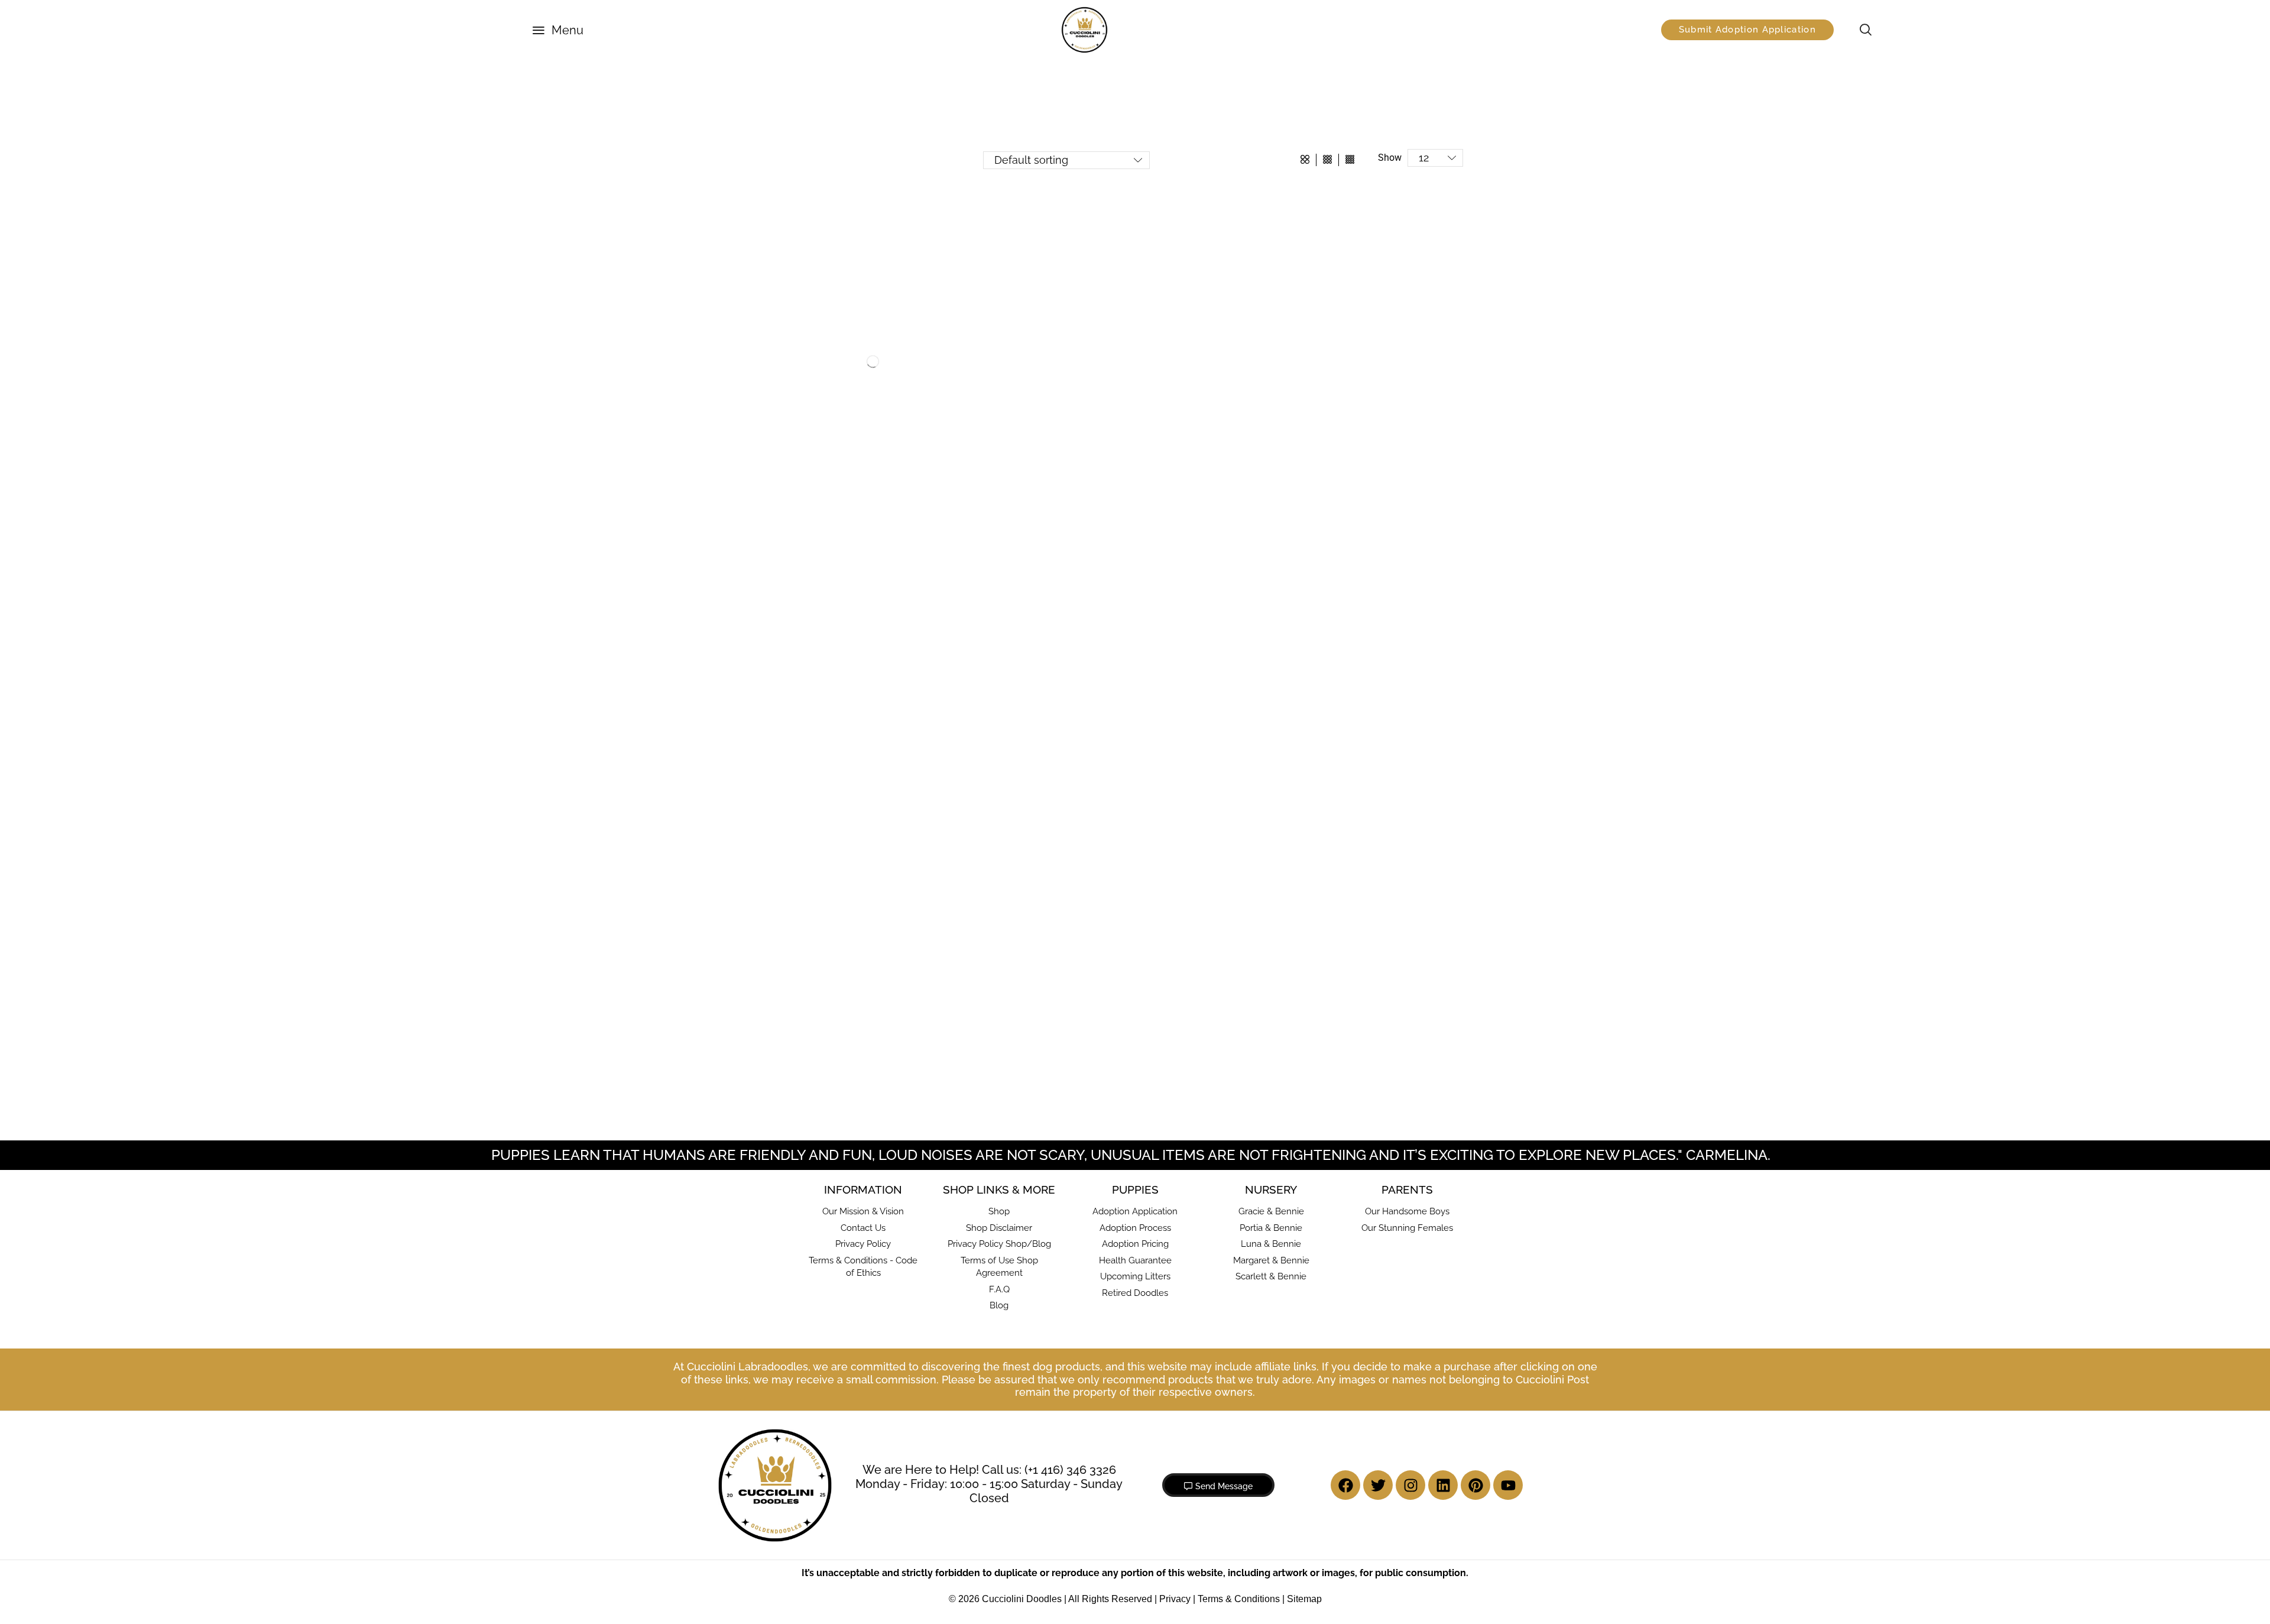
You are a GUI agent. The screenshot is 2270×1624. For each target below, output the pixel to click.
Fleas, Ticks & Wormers (845, 563)
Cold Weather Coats (850, 284)
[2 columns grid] (1305, 160)
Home (821, 84)
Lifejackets (834, 397)
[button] (558, 30)
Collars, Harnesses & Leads (851, 529)
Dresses (828, 322)
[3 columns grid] (1327, 160)
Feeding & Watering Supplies (854, 546)
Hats (823, 359)
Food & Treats (830, 580)
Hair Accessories (844, 341)
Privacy (1175, 1599)
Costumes (833, 303)
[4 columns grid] (1350, 160)
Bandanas (833, 246)
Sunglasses (835, 492)
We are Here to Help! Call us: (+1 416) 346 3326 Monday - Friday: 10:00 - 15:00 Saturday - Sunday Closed (989, 1484)
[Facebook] (1345, 1485)
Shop (866, 84)
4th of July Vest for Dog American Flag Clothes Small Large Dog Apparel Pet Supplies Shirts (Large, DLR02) (1417, 661)
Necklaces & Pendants (855, 416)
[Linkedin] (1443, 1485)
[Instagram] (1410, 1485)
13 (1252, 1106)
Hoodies (829, 378)
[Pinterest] (1475, 1485)
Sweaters (831, 511)
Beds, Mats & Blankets (843, 193)
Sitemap (1304, 1599)
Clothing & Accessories (958, 84)
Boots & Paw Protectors (858, 265)
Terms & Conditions (1239, 1599)
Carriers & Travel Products (849, 210)
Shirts (825, 473)
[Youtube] (1508, 1485)
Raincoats (833, 454)
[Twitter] (1378, 1485)
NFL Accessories (844, 435)
